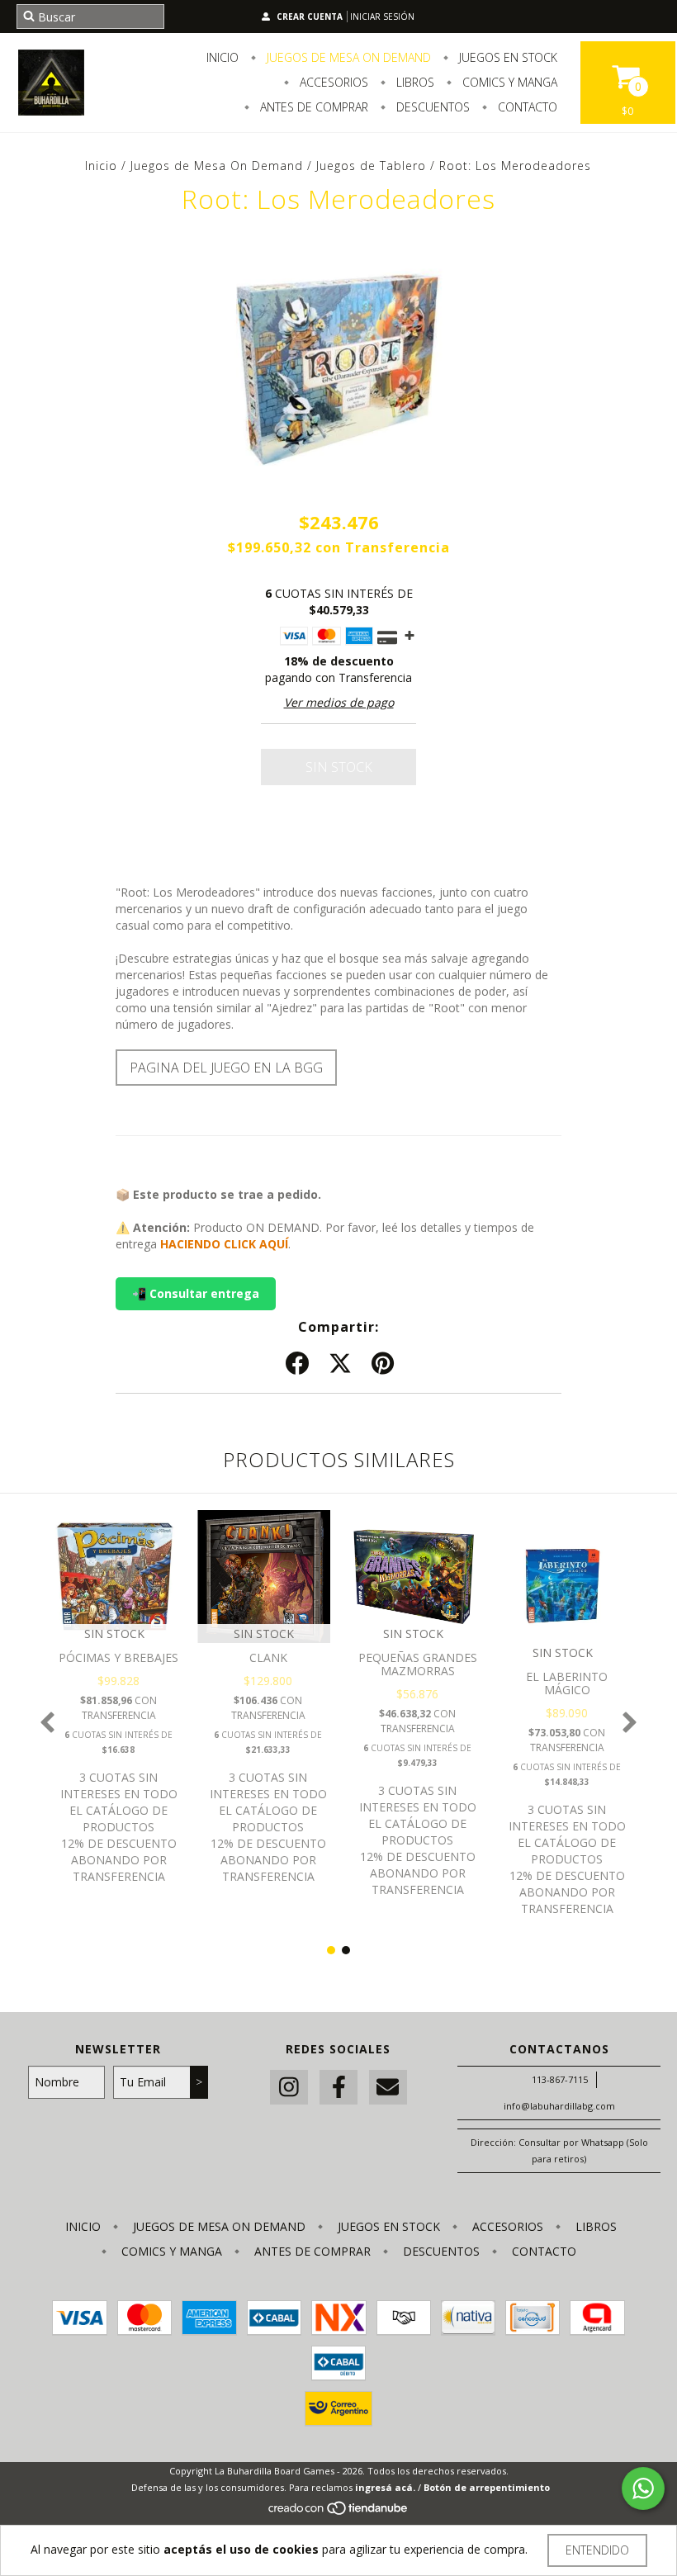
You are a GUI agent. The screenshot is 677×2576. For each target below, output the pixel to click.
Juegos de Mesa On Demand (347, 57)
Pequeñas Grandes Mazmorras (418, 1664)
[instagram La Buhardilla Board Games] (289, 2088)
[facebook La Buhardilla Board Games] (338, 2088)
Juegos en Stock (507, 57)
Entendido (597, 2550)
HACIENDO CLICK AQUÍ (224, 1244)
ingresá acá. (385, 2487)
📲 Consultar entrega (196, 1293)
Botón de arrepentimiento (487, 2487)
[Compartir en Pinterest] (383, 1364)
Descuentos (431, 107)
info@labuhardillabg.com (559, 2106)
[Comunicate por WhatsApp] (643, 2488)
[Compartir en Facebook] (297, 1364)
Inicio (223, 57)
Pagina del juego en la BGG (226, 1068)
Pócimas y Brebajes (118, 1657)
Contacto (526, 107)
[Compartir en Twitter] (340, 1364)
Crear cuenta (310, 17)
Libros (414, 82)
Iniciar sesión (382, 17)
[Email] (388, 2088)
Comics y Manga (508, 82)
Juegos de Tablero (371, 166)
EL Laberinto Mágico (567, 1683)
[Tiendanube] (339, 2512)
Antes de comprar (312, 107)
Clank (268, 1657)
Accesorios (332, 82)
